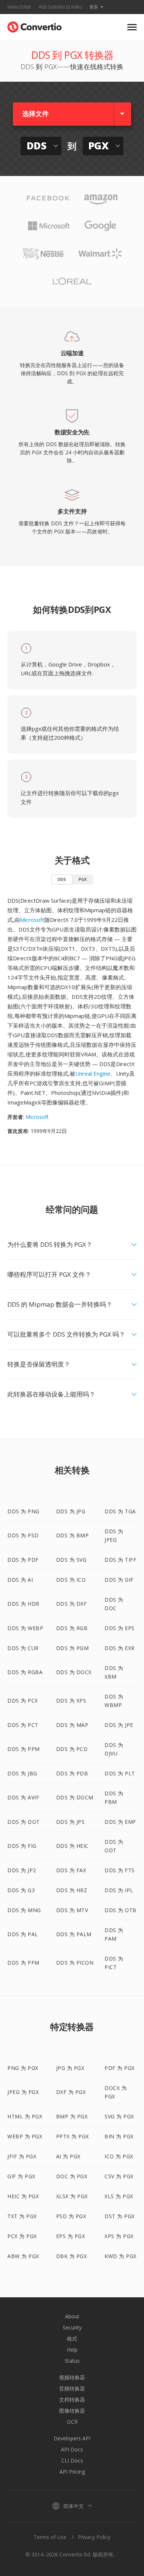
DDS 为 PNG (23, 1511)
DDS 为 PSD (23, 1535)
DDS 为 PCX (23, 1701)
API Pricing (72, 2472)
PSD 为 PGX (71, 2216)
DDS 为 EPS (120, 1628)
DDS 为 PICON (75, 1963)
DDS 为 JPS (71, 1822)
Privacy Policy (94, 2537)
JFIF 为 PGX (22, 2156)
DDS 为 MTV (72, 1910)
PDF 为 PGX (120, 2068)
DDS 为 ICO (71, 1580)
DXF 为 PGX (71, 2092)
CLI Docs (72, 2460)
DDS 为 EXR (120, 1648)
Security (72, 2327)
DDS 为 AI (20, 1580)
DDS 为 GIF (119, 1580)
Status (72, 2361)
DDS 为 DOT (24, 1822)
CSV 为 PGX (119, 2176)
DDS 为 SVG (71, 1560)
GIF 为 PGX (21, 2176)
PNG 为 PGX (23, 2068)
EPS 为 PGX (71, 2236)
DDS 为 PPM (24, 1749)
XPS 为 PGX (119, 2236)
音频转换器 (72, 2388)
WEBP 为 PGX (25, 2136)
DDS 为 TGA (120, 1511)
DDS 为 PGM (73, 1648)
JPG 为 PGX (70, 2068)
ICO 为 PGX (119, 2156)
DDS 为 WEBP (25, 1628)
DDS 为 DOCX (74, 1672)
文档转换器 (72, 2399)
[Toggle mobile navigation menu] (132, 27)
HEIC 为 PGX (23, 2196)
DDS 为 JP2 (22, 1870)
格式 (72, 2339)
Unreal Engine (93, 1073)
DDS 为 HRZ (72, 1890)
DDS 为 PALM (74, 1934)
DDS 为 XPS (71, 1701)
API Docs (72, 2449)
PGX (83, 879)
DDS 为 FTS (120, 1870)
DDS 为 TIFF (120, 1560)
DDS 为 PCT (23, 1725)
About (72, 2316)
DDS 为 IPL (119, 1890)
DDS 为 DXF (72, 1604)
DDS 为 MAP (72, 1725)
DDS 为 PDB (72, 1773)
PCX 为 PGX (22, 2236)
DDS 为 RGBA (25, 1672)
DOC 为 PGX (72, 2176)
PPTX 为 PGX (73, 2136)
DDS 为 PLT (120, 1773)
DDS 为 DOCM (75, 1797)
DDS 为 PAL (23, 1934)
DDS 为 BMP (73, 1535)
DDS (62, 879)
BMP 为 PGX (72, 2116)
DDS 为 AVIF (23, 1797)
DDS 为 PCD (72, 1749)
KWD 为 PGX (121, 2256)
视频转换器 (72, 2377)
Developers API (72, 2438)
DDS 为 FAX (71, 1870)
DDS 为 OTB (121, 1910)
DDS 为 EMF (120, 1822)
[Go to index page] (35, 25)
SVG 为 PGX (119, 2116)
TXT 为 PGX (22, 2216)
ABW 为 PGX (23, 2256)
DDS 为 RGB (72, 1628)
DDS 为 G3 (21, 1890)
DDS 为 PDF (23, 1560)
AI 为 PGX (68, 2156)
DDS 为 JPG (71, 1511)
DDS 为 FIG (22, 1846)
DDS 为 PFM (23, 1963)
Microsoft (32, 920)
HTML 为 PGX (25, 2116)
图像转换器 (72, 2411)
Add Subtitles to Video (60, 7)
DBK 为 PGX (72, 2256)
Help (72, 2350)
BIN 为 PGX (119, 2136)
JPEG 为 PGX (23, 2092)
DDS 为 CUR (23, 1648)
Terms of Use (50, 2537)
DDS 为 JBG (22, 1773)
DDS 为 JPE (119, 1725)
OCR (72, 2422)
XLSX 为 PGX (72, 2196)
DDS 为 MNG (24, 1910)
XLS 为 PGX (119, 2196)
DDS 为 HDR (23, 1604)
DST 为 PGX (120, 2216)
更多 (94, 7)
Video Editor (19, 7)
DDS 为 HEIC (72, 1846)
